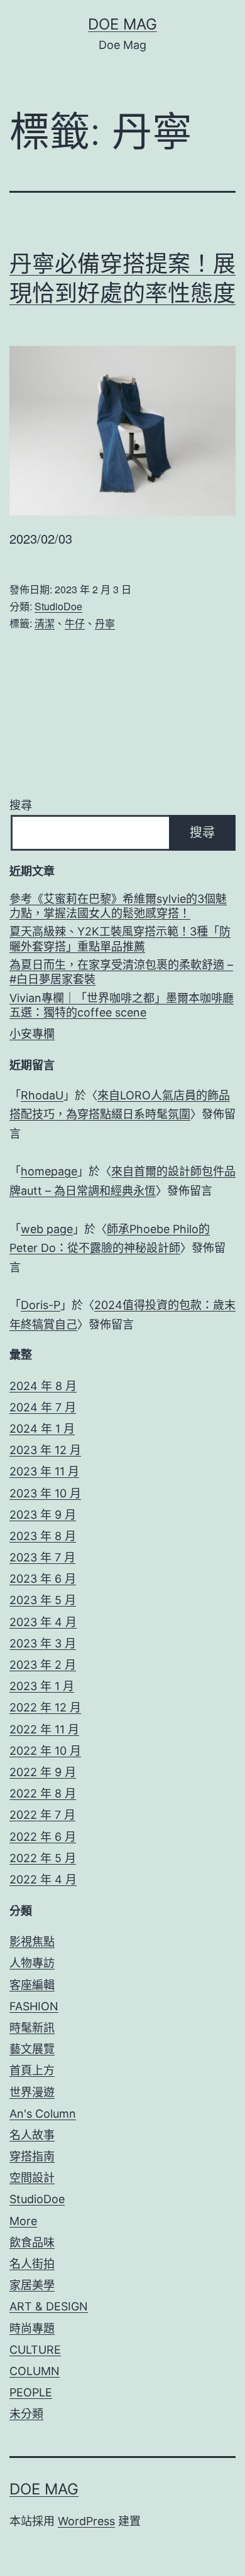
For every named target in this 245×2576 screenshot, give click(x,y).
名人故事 (32, 2135)
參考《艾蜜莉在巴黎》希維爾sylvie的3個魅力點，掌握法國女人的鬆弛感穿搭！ (118, 906)
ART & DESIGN (49, 2306)
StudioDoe (58, 606)
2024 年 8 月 (43, 1386)
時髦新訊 (32, 2028)
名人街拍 (32, 2264)
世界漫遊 (32, 2092)
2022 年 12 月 (45, 1707)
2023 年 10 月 (45, 1493)
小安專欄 (32, 1034)
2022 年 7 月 (42, 1815)
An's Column (43, 2114)
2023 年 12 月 (45, 1450)
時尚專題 (32, 2328)
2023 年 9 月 (43, 1515)
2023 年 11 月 (44, 1471)
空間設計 (32, 2178)
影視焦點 (32, 1942)
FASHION (34, 2006)
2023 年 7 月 (42, 1557)
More (23, 2221)
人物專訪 (32, 1963)
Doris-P (41, 1305)
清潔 (45, 623)
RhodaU (42, 1095)
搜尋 (21, 805)
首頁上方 (32, 2070)
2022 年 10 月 (45, 1751)
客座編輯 (32, 1985)
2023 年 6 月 (43, 1579)
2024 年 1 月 (42, 1429)
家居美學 (32, 2285)
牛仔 (75, 623)
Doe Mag (122, 24)
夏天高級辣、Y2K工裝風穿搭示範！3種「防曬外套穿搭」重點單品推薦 (120, 939)
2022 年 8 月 (43, 1793)
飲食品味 (32, 2242)
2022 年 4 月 (43, 1879)
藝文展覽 (32, 2049)
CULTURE (35, 2350)
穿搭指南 (32, 2156)
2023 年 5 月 (43, 1600)
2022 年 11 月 (44, 1729)
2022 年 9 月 (43, 1772)
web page (47, 1229)
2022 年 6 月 (43, 1837)
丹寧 (105, 623)
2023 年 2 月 (43, 1665)
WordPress (86, 2521)
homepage (49, 1171)
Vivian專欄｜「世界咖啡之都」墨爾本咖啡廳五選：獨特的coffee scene (122, 1005)
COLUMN (35, 2371)
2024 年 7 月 (43, 1407)
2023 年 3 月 (43, 1643)
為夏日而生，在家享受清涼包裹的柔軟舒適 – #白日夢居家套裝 (121, 972)
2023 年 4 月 (43, 1622)
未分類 (26, 2414)
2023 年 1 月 (42, 1686)
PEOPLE (31, 2392)
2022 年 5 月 (43, 1858)
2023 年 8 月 (43, 1536)
